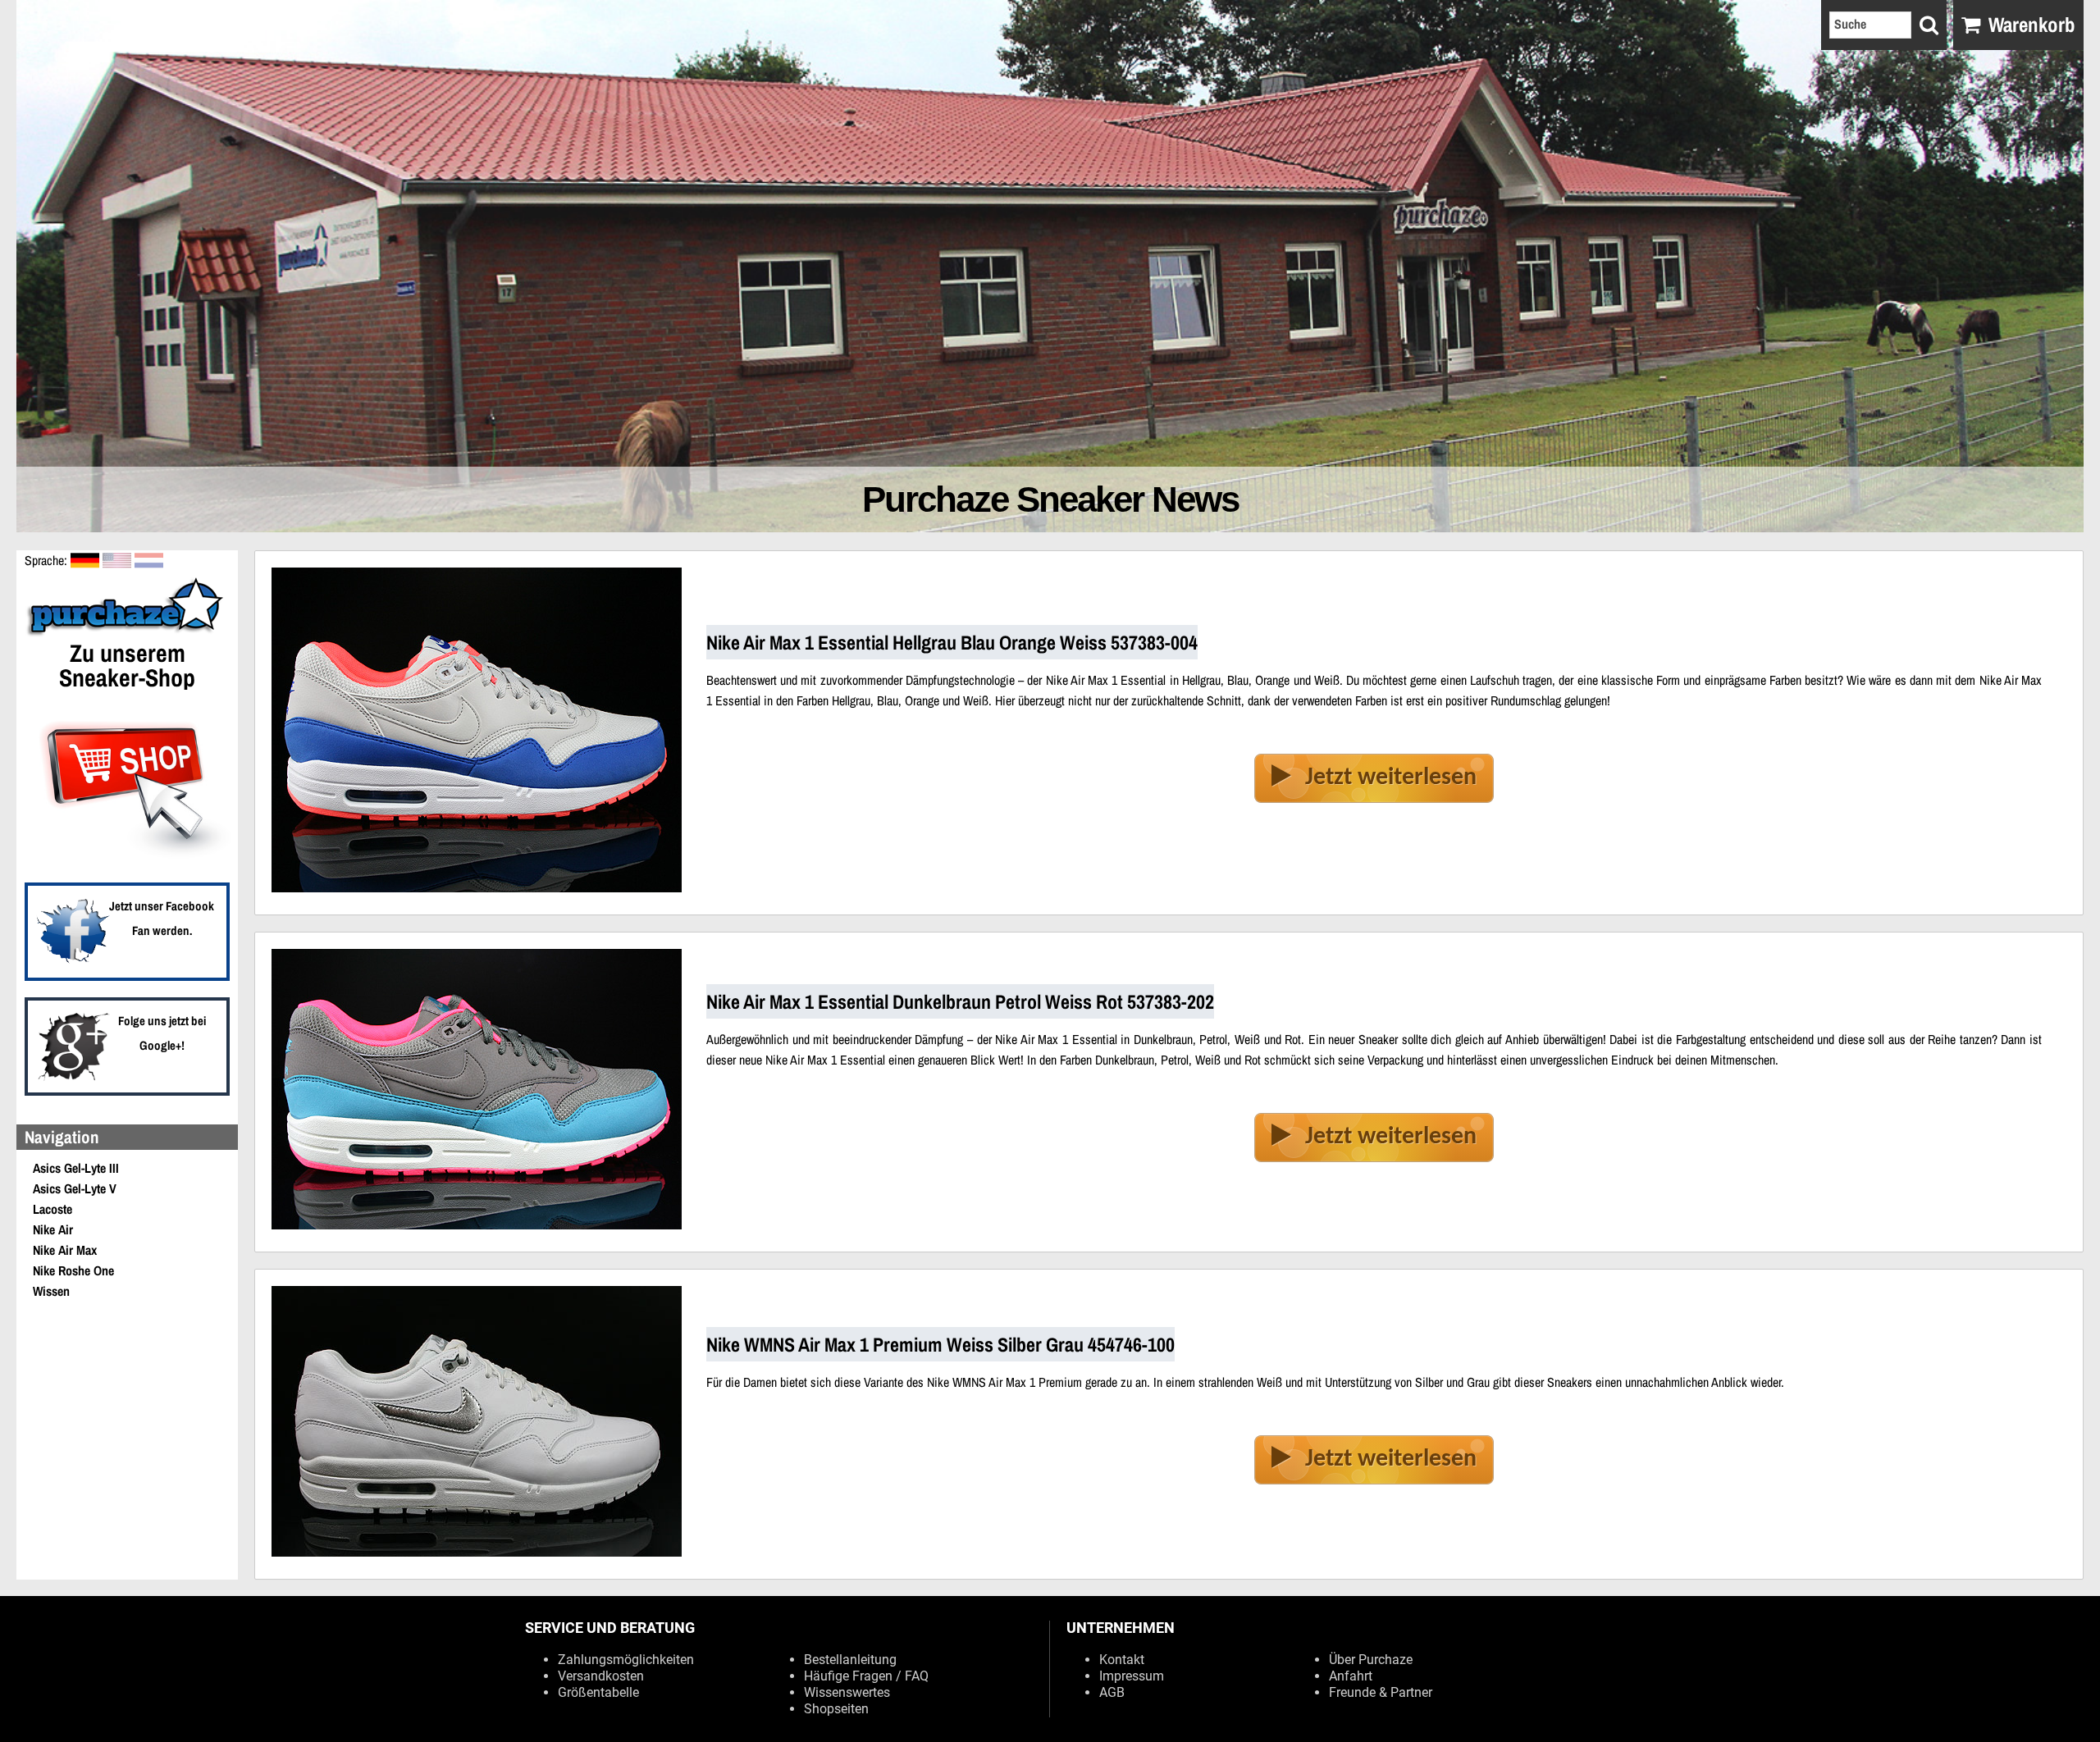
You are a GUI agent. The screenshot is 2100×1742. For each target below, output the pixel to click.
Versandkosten (601, 1676)
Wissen (51, 1291)
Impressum (1132, 1676)
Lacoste (52, 1209)
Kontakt (1122, 1660)
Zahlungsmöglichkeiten (626, 1660)
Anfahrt (1351, 1676)
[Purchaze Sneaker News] (127, 634)
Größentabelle (598, 1692)
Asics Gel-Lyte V (75, 1188)
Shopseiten (836, 1709)
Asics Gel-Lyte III (76, 1168)
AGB (1112, 1692)
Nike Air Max (65, 1250)
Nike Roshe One (73, 1270)
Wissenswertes (847, 1692)
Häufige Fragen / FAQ (866, 1676)
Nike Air (53, 1229)
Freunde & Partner (1381, 1692)
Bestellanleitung (850, 1660)
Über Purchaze (1371, 1660)
